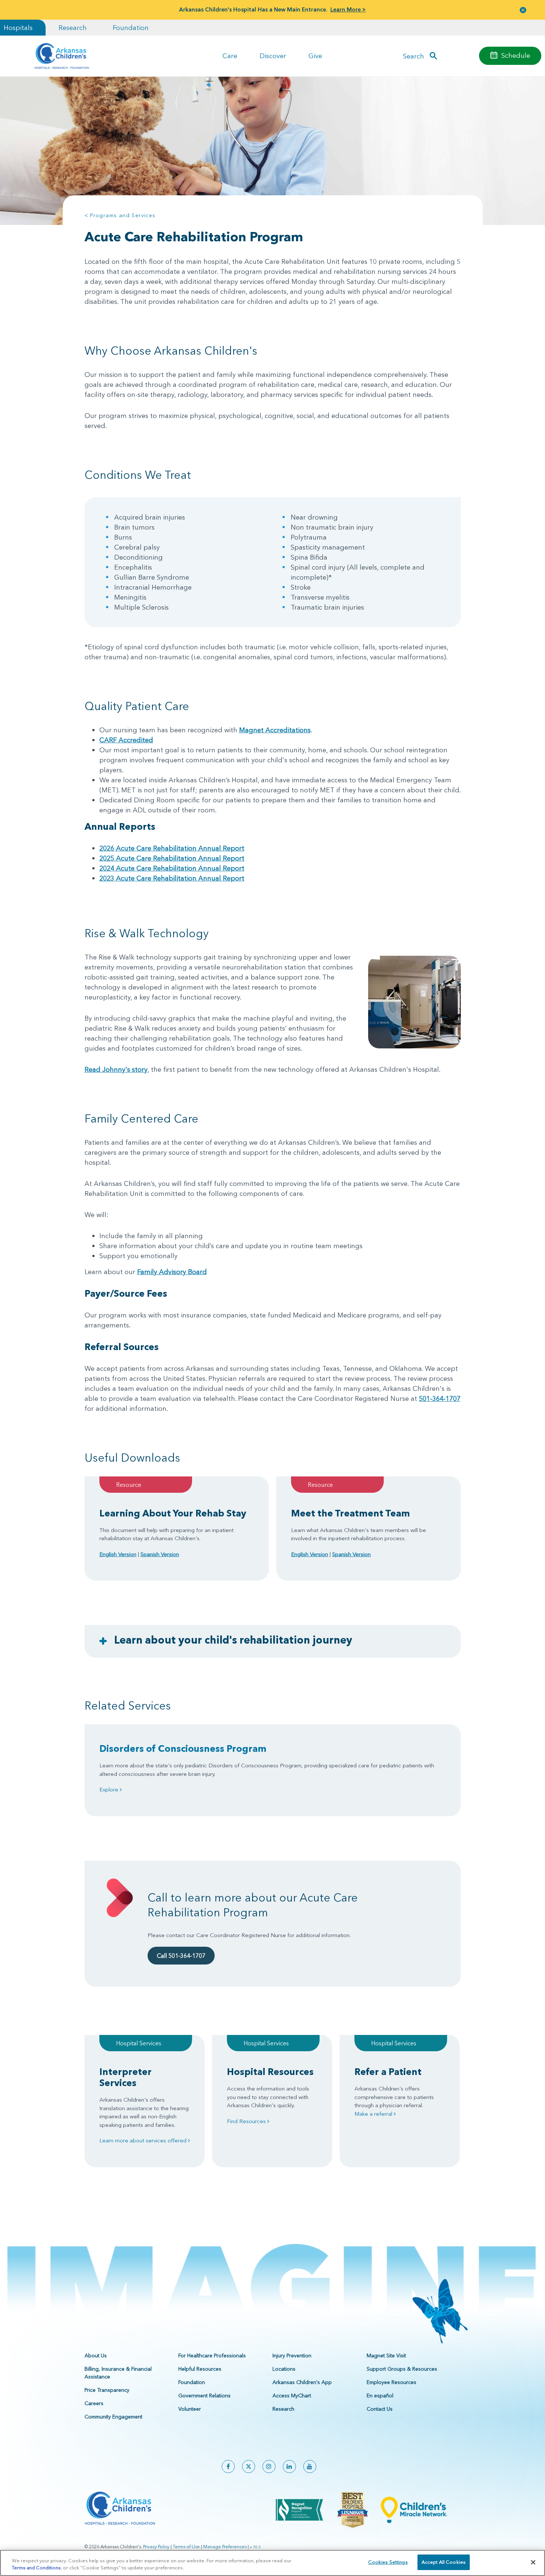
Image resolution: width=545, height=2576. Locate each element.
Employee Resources (392, 2382)
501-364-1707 (440, 1398)
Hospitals (18, 28)
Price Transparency (107, 2390)
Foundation (131, 28)
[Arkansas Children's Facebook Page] (228, 2466)
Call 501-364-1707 (181, 1956)
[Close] (533, 2562)
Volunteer (190, 2409)
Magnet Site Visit (386, 2355)
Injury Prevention (292, 2355)
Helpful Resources (200, 2369)
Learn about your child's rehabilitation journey (233, 1640)
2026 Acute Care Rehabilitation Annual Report (172, 848)
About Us (96, 2355)
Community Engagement (113, 2417)
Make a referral (374, 2114)
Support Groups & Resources (402, 2369)
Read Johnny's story (116, 1069)
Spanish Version (160, 1554)
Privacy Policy (156, 2547)
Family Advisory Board (172, 1272)
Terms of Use (186, 2547)
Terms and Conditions (36, 2568)
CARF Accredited (126, 740)
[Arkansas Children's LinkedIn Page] (289, 2466)
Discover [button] (273, 56)
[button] (523, 10)
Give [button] (315, 56)
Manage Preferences (225, 2547)
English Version (118, 1554)
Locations (284, 2369)
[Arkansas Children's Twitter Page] (249, 2466)
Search (414, 56)
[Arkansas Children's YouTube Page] (310, 2466)
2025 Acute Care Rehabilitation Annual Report (172, 858)
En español (380, 2396)
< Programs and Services (120, 215)
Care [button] (230, 56)
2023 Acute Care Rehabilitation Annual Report (172, 878)
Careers (94, 2403)
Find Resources (247, 2121)
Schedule (516, 55)
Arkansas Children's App (302, 2382)
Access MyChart (292, 2396)
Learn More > (348, 9)
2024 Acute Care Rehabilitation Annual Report (172, 868)
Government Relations (204, 2396)
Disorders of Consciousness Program (183, 1748)
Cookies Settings (388, 2562)
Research (73, 28)
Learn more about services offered (144, 2140)
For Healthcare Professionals (212, 2355)
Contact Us (380, 2409)
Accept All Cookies (444, 2562)
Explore (110, 1789)
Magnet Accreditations (275, 730)
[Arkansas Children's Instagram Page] (269, 2466)
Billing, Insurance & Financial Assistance (118, 2373)
